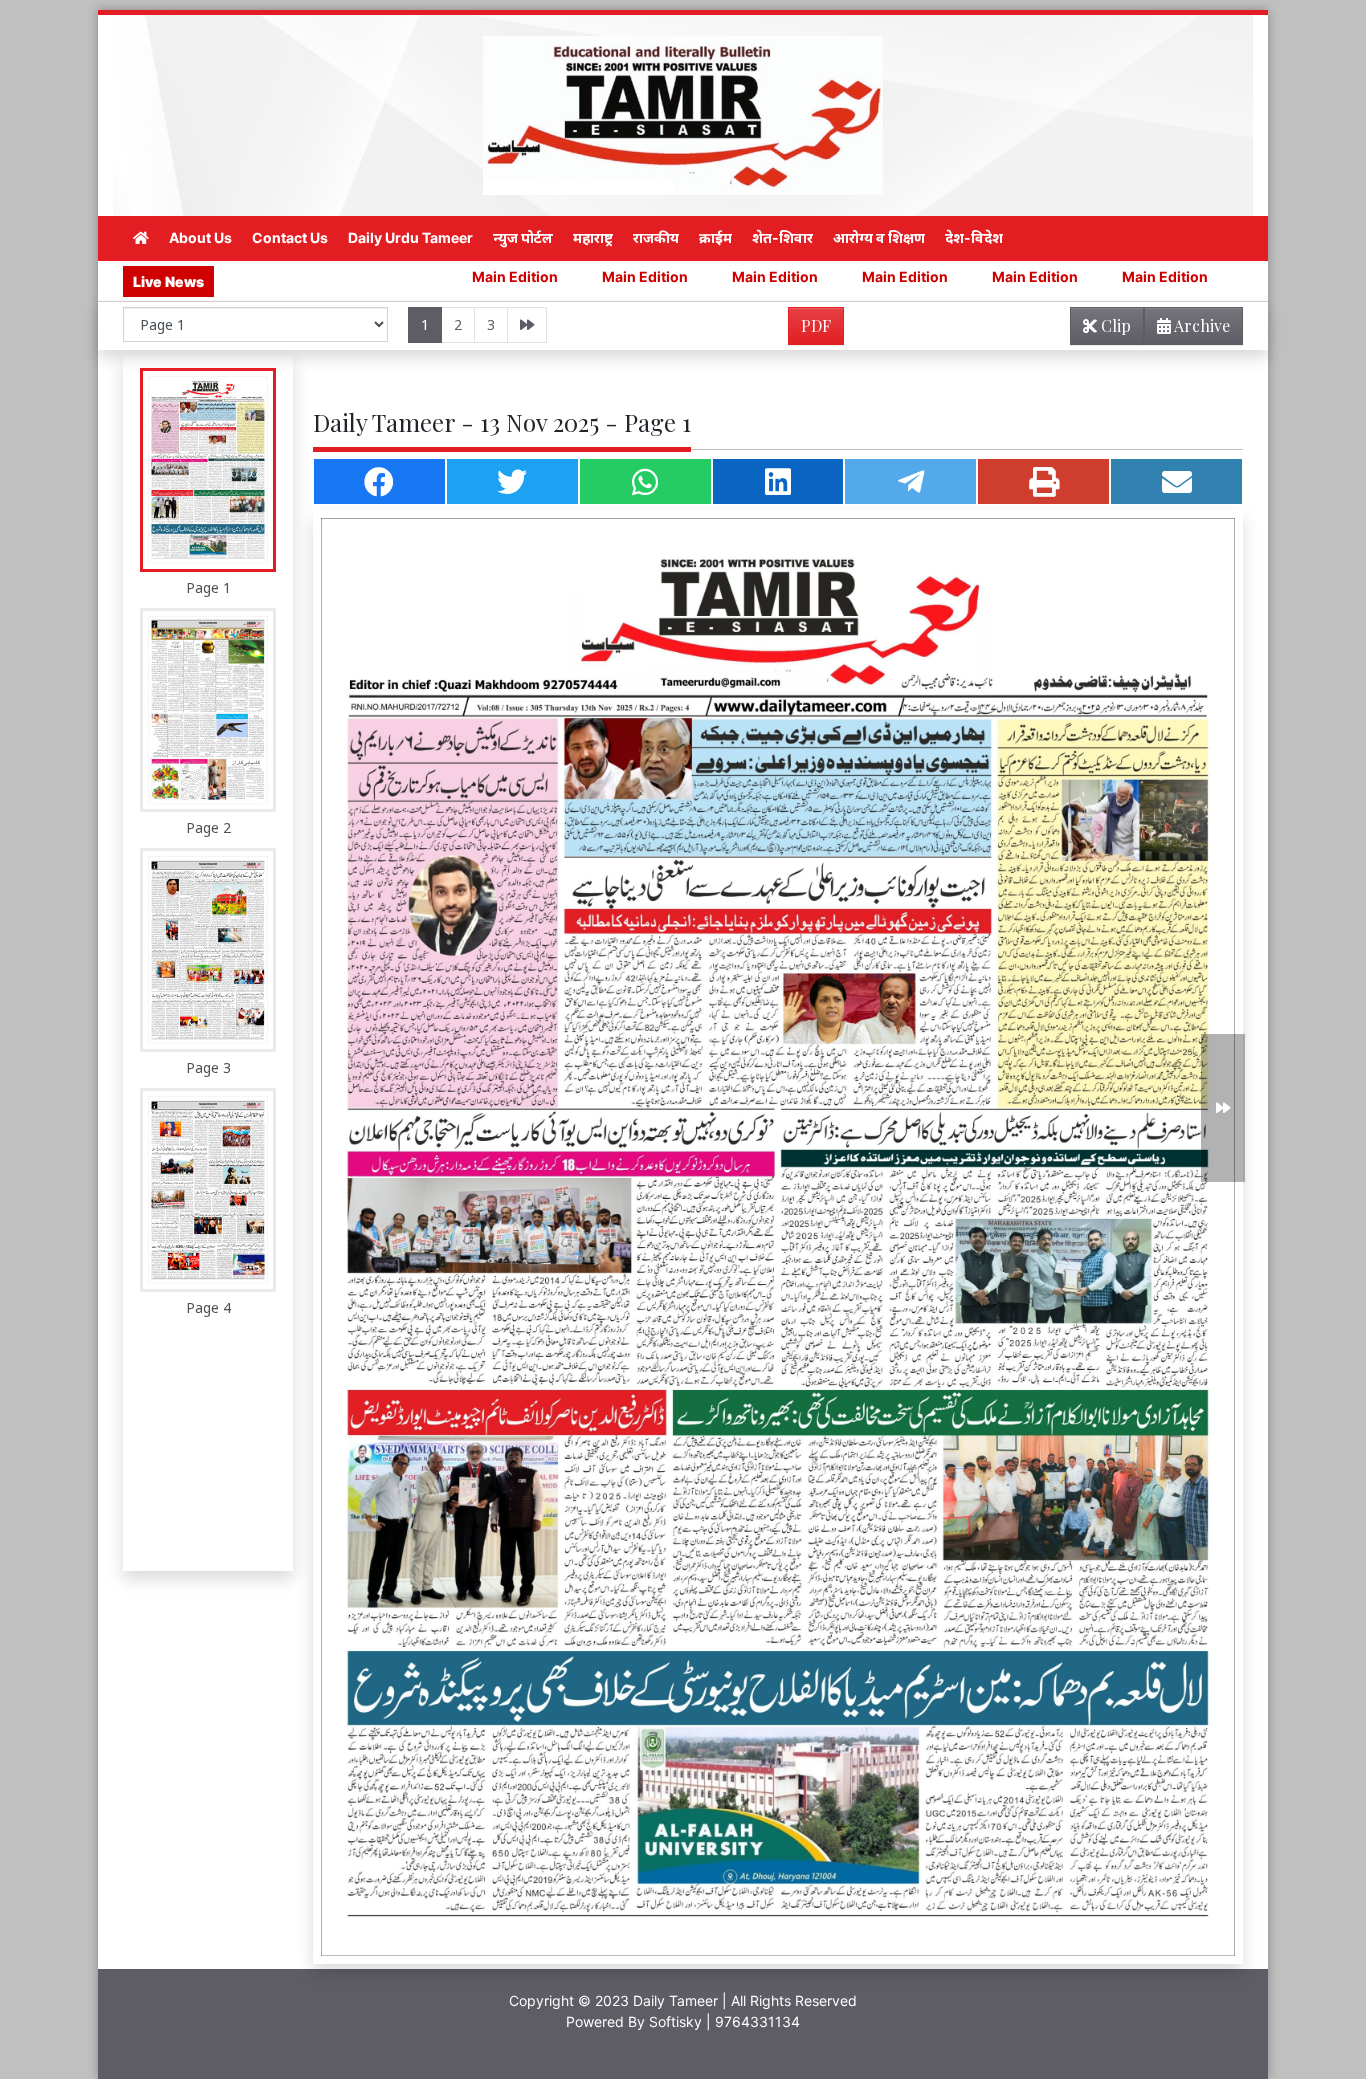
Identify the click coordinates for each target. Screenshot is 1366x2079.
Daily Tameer (675, 2000)
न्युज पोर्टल (523, 237)
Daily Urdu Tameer (410, 237)
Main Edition (365, 276)
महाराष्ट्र (593, 237)
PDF (816, 325)
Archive (1200, 325)
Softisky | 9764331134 (724, 2021)
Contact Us (290, 237)
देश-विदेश (974, 237)
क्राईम (715, 237)
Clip (1114, 325)
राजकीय (656, 237)
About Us (200, 237)
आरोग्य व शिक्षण (879, 237)
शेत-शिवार (782, 237)
